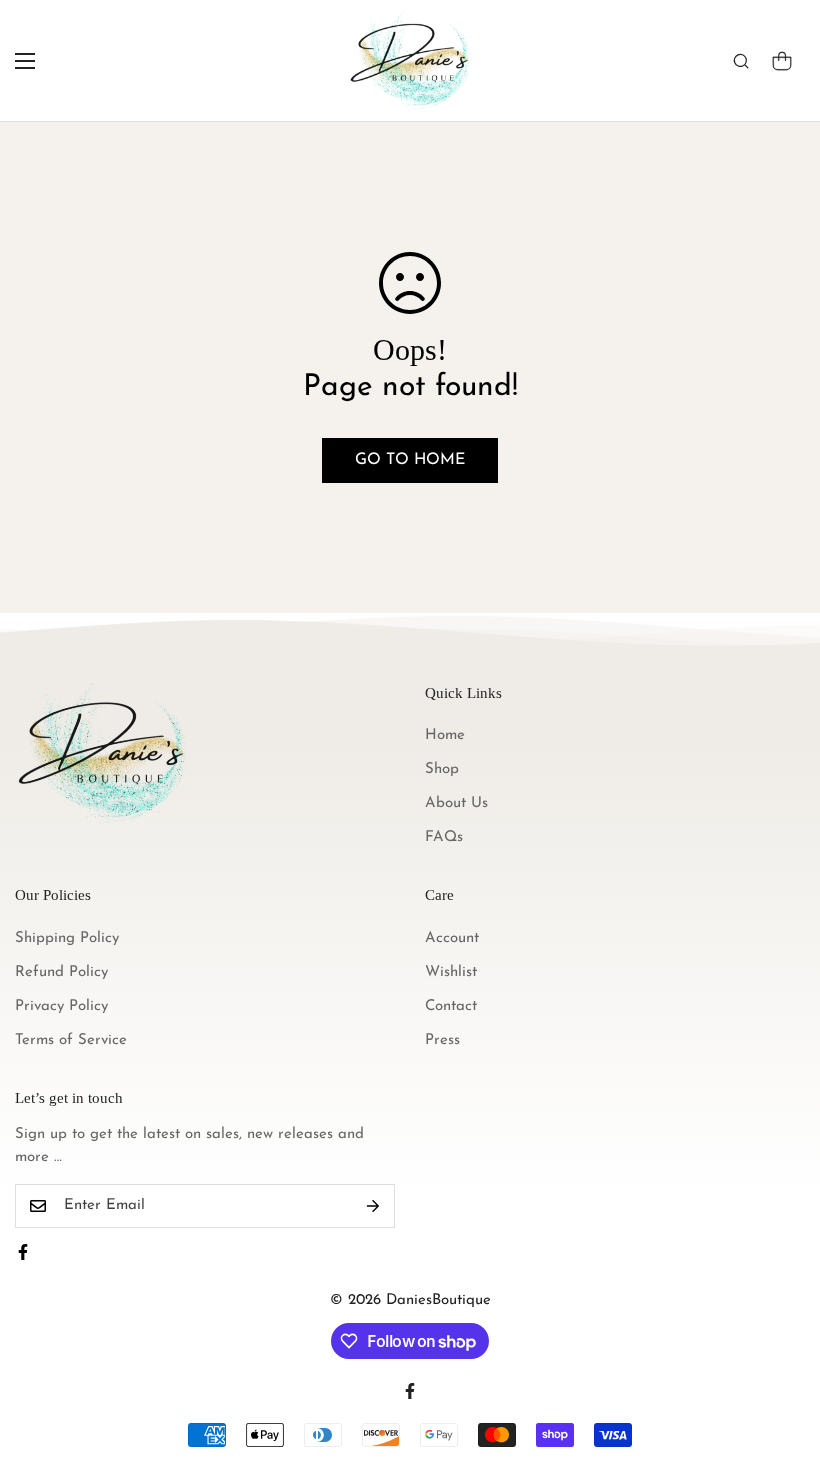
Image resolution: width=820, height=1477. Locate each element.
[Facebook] (23, 1252)
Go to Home (410, 460)
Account (452, 938)
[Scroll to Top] (781, 1368)
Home (445, 735)
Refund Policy (61, 972)
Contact (451, 1006)
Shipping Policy (67, 938)
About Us (456, 803)
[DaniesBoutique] (410, 60)
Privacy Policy (61, 1006)
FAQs (444, 837)
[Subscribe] (373, 1206)
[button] (782, 61)
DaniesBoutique (438, 1300)
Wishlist (451, 972)
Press (442, 1040)
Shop (442, 769)
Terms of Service (71, 1040)
